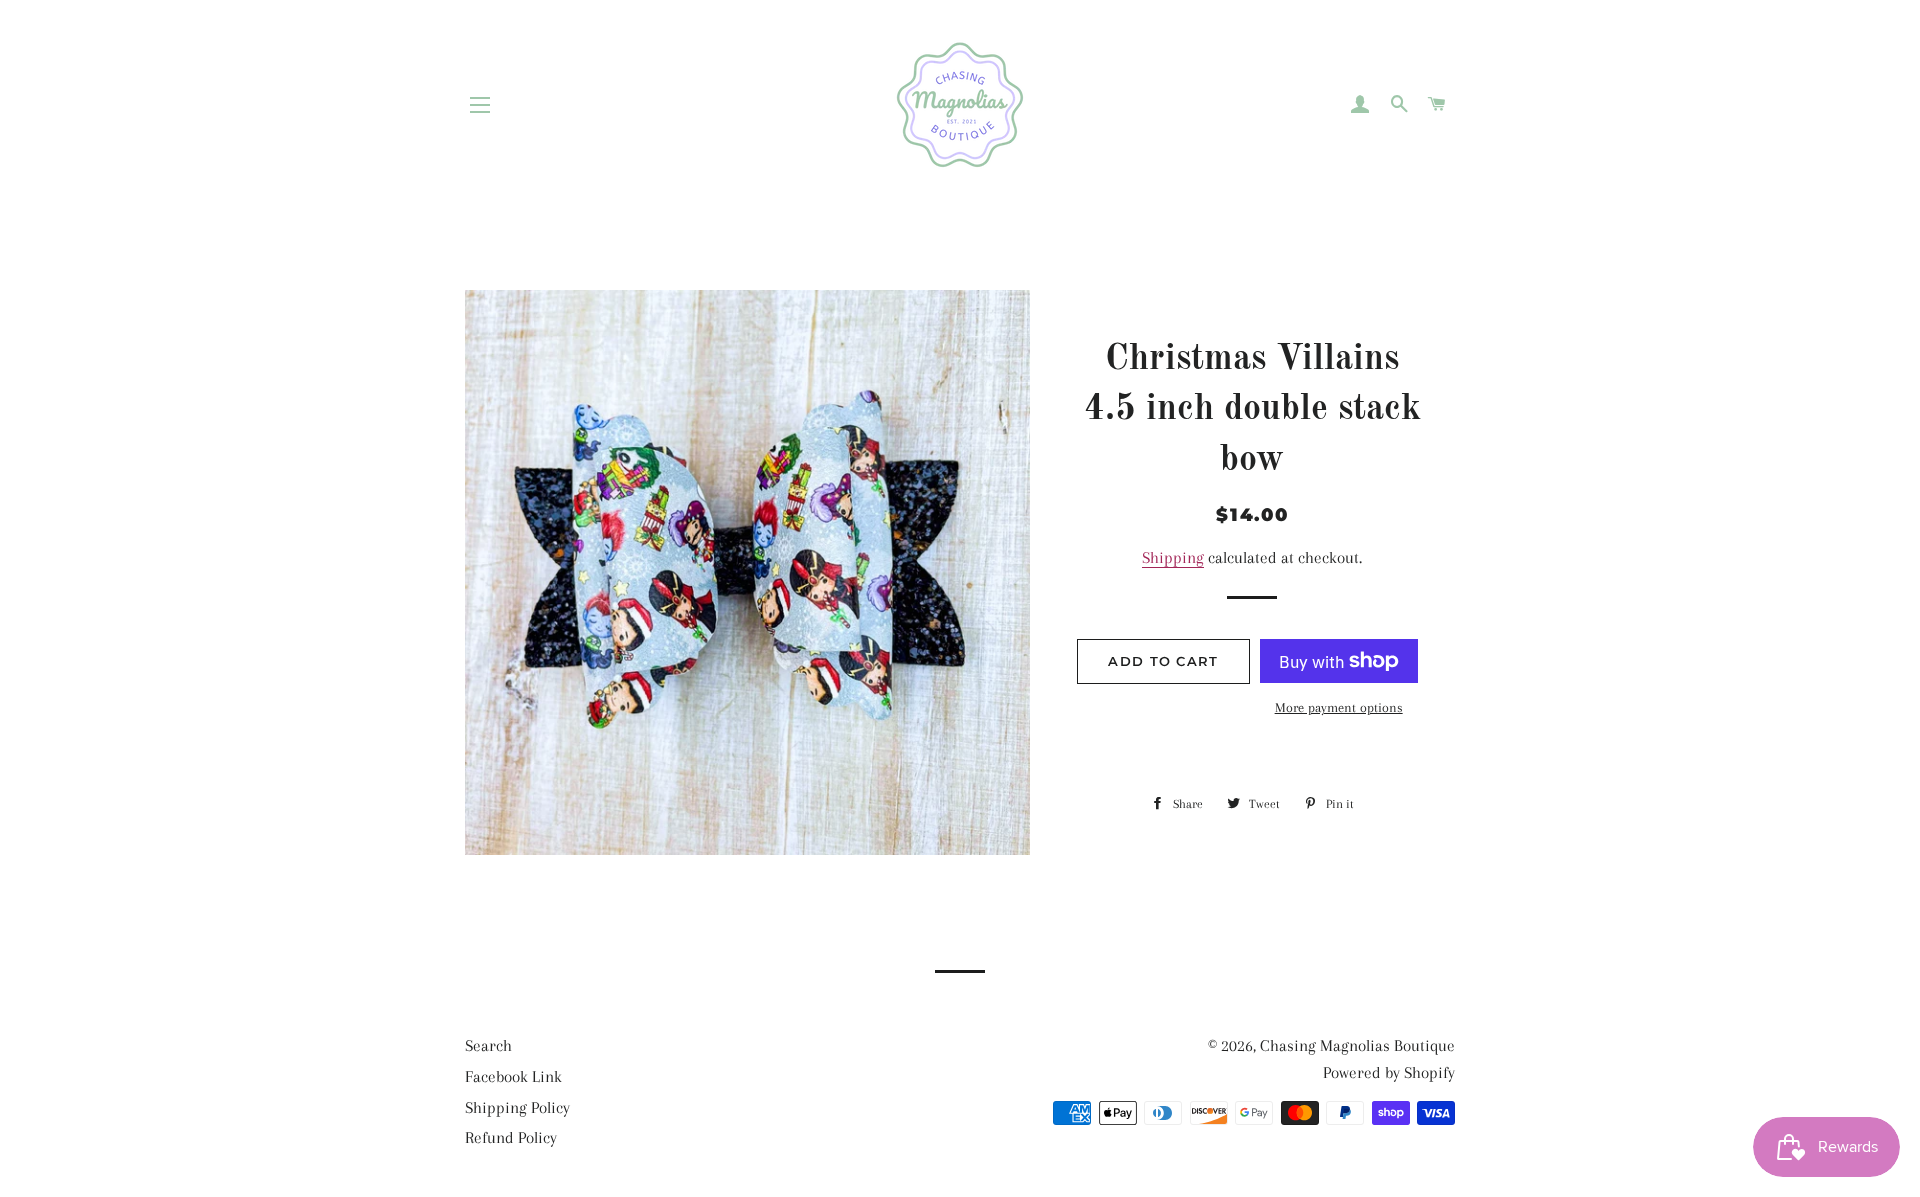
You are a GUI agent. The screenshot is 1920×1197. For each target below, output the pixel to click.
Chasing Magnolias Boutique (1357, 1045)
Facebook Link (513, 1076)
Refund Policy (511, 1137)
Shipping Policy (517, 1107)
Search (488, 1045)
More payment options (1339, 707)
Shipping (1173, 557)
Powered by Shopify (1389, 1072)
